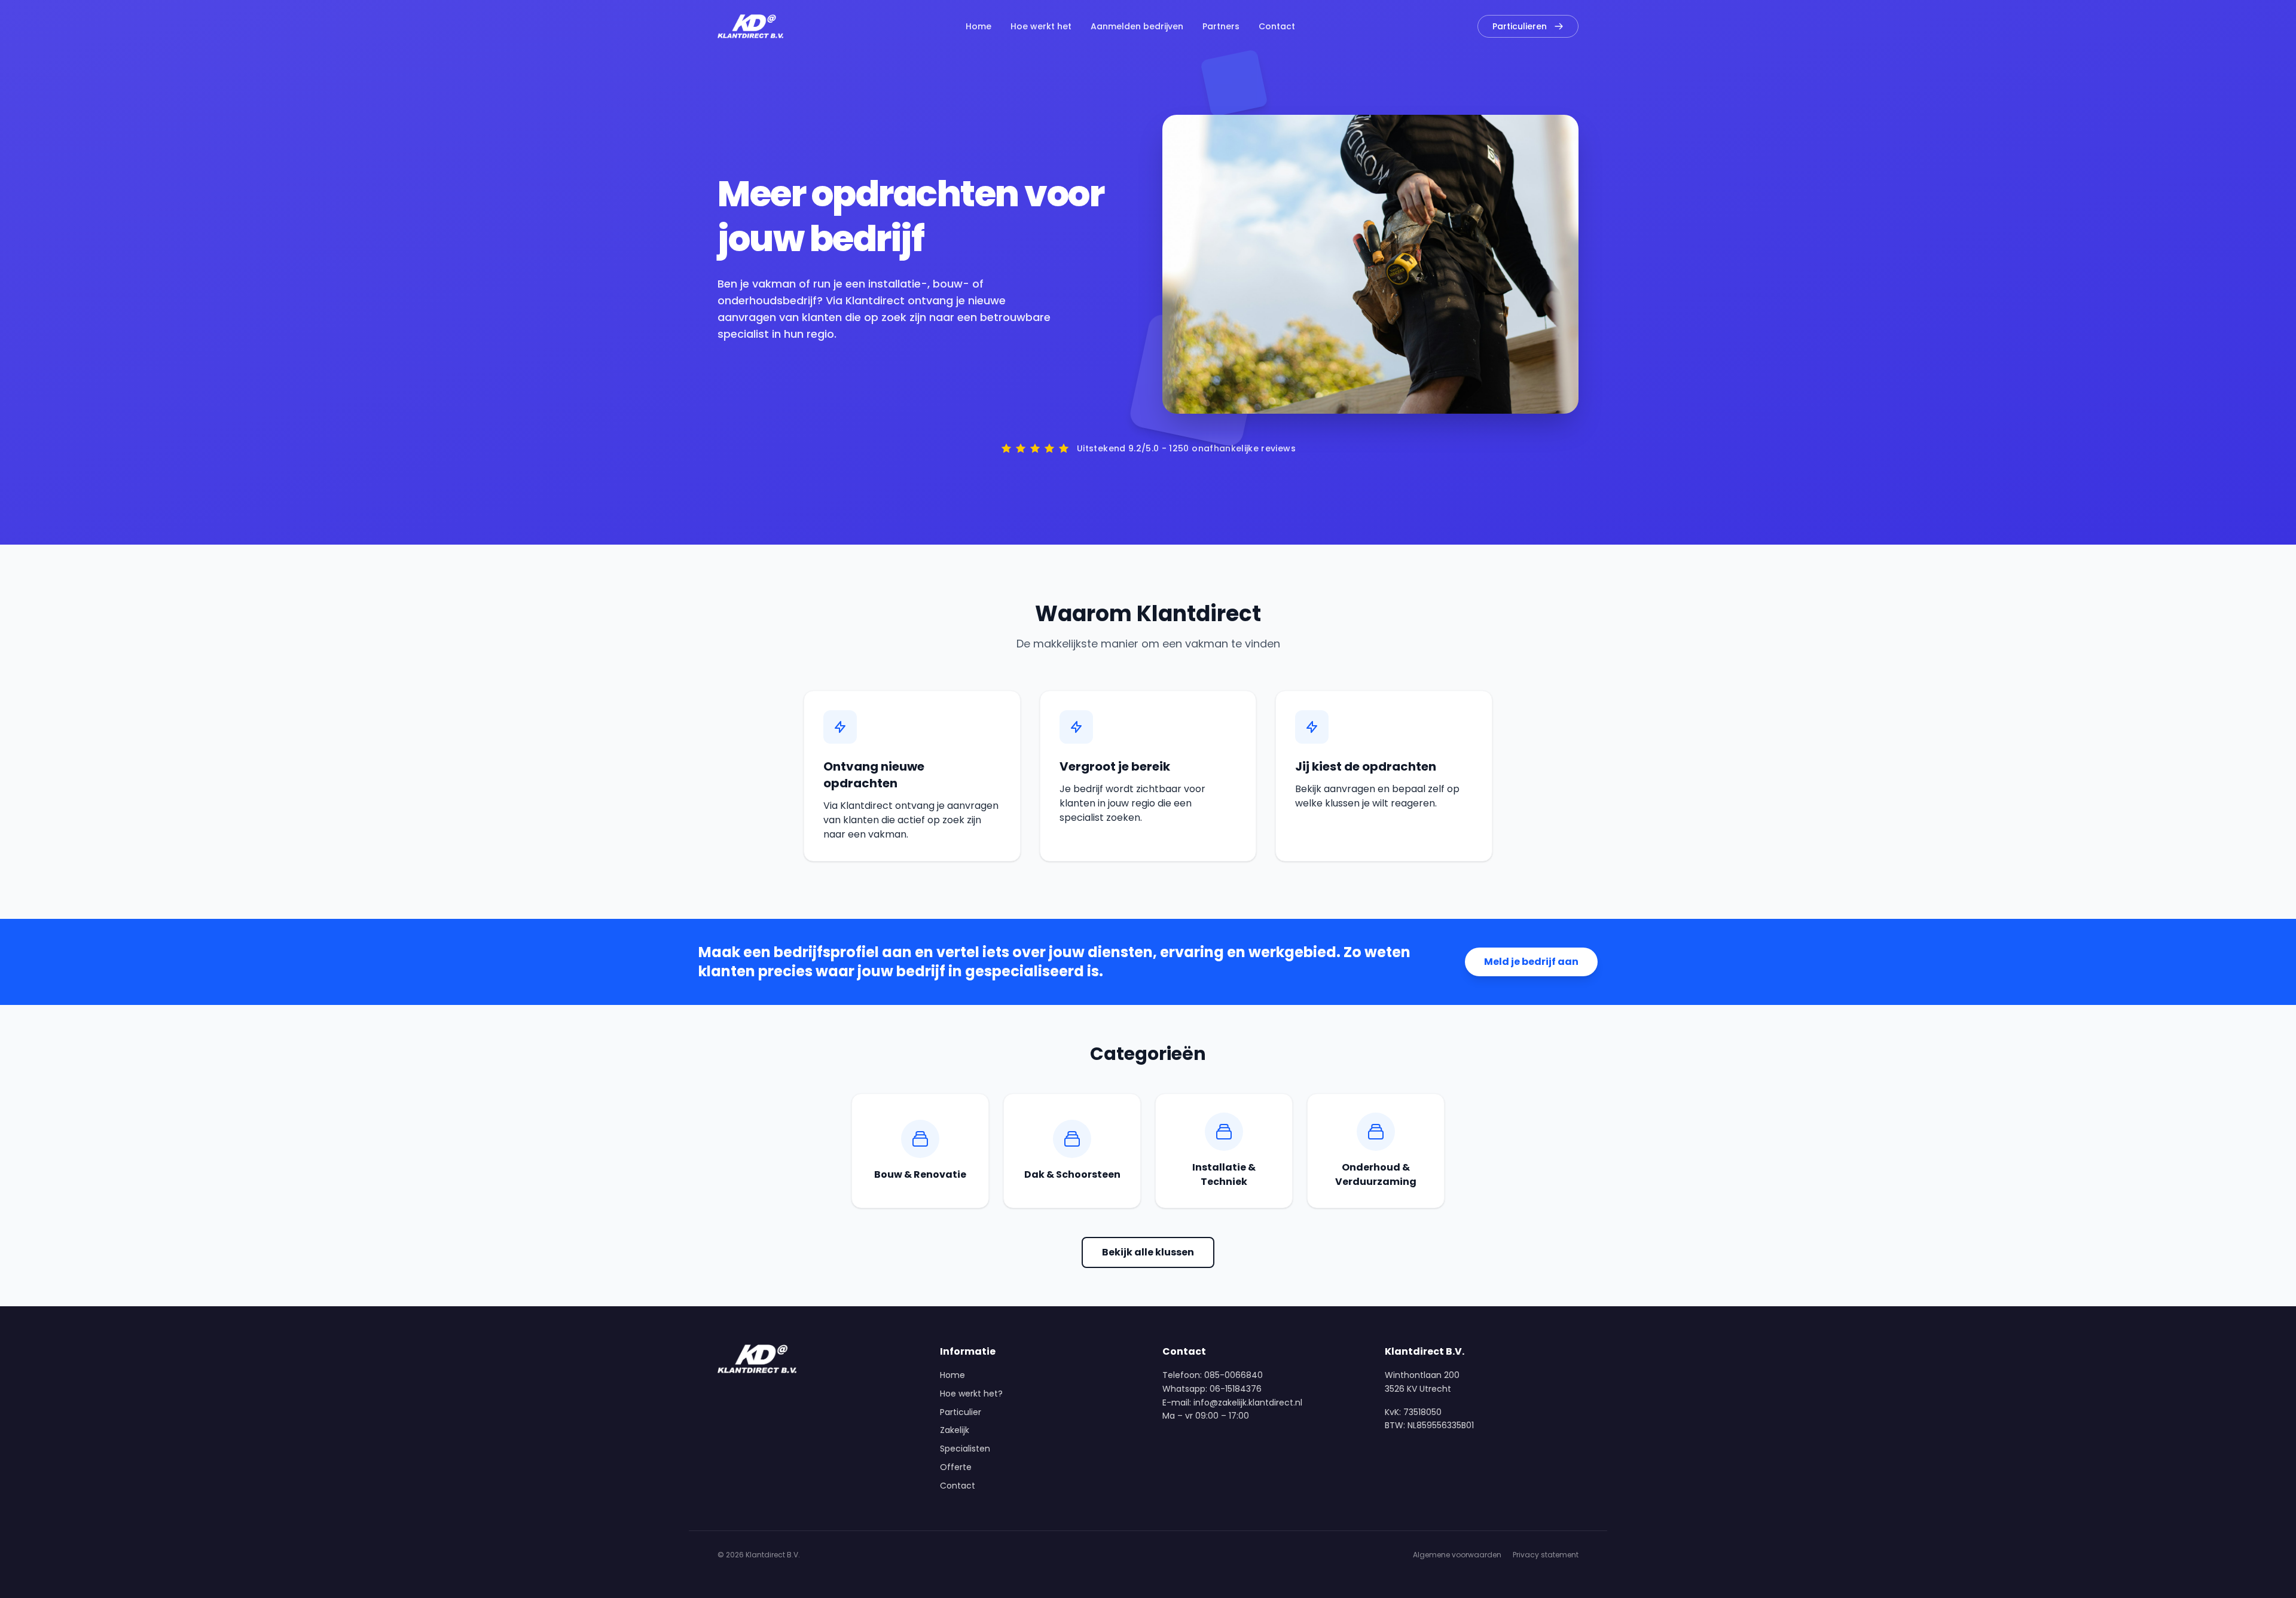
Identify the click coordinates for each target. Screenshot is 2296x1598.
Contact (1277, 26)
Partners (1221, 26)
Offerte (956, 1467)
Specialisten (965, 1449)
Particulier (961, 1412)
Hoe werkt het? (971, 1394)
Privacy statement (1546, 1555)
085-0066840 (1234, 1375)
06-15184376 (1236, 1389)
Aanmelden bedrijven (1137, 26)
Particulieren (1520, 26)
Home (978, 26)
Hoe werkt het (1041, 26)
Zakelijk (955, 1430)
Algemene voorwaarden (1457, 1555)
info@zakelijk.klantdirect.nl (1248, 1403)
